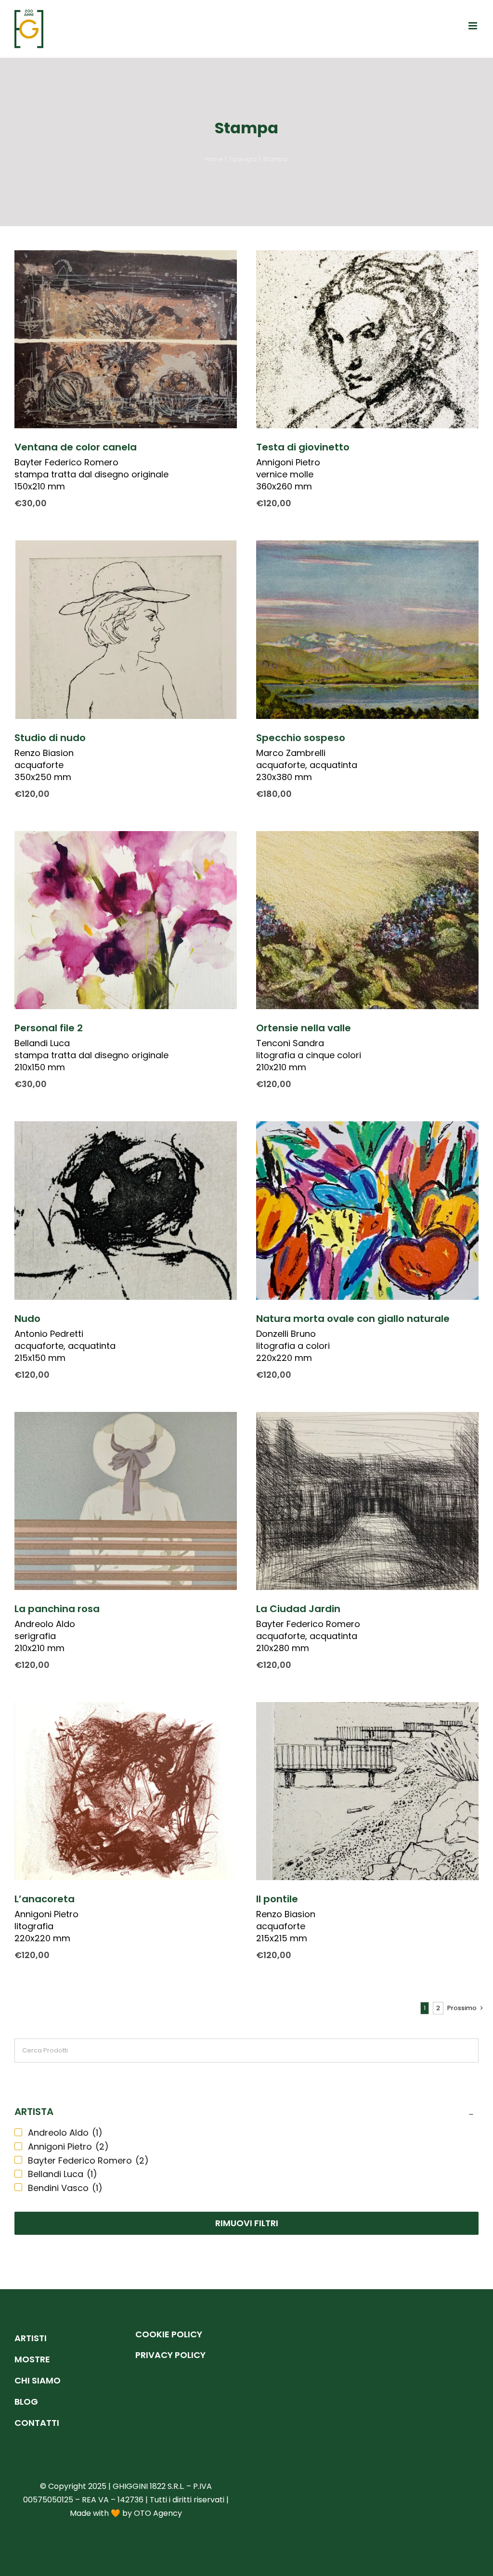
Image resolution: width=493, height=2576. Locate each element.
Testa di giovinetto (303, 447)
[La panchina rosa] (126, 1501)
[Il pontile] (367, 1791)
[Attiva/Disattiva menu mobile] (474, 26)
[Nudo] (126, 1210)
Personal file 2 (49, 1028)
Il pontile (277, 1899)
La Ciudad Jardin (298, 1609)
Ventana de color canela (76, 447)
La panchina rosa (57, 1609)
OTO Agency (158, 2513)
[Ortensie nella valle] (367, 920)
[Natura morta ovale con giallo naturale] (367, 1210)
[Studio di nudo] (126, 629)
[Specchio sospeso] (367, 629)
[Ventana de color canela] (126, 339)
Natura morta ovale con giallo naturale (353, 1319)
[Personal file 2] (126, 920)
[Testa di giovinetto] (367, 339)
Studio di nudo (50, 738)
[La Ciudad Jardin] (367, 1501)
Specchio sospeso (301, 738)
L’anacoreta (45, 1899)
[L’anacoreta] (126, 1791)
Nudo (27, 1319)
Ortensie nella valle (304, 1028)
